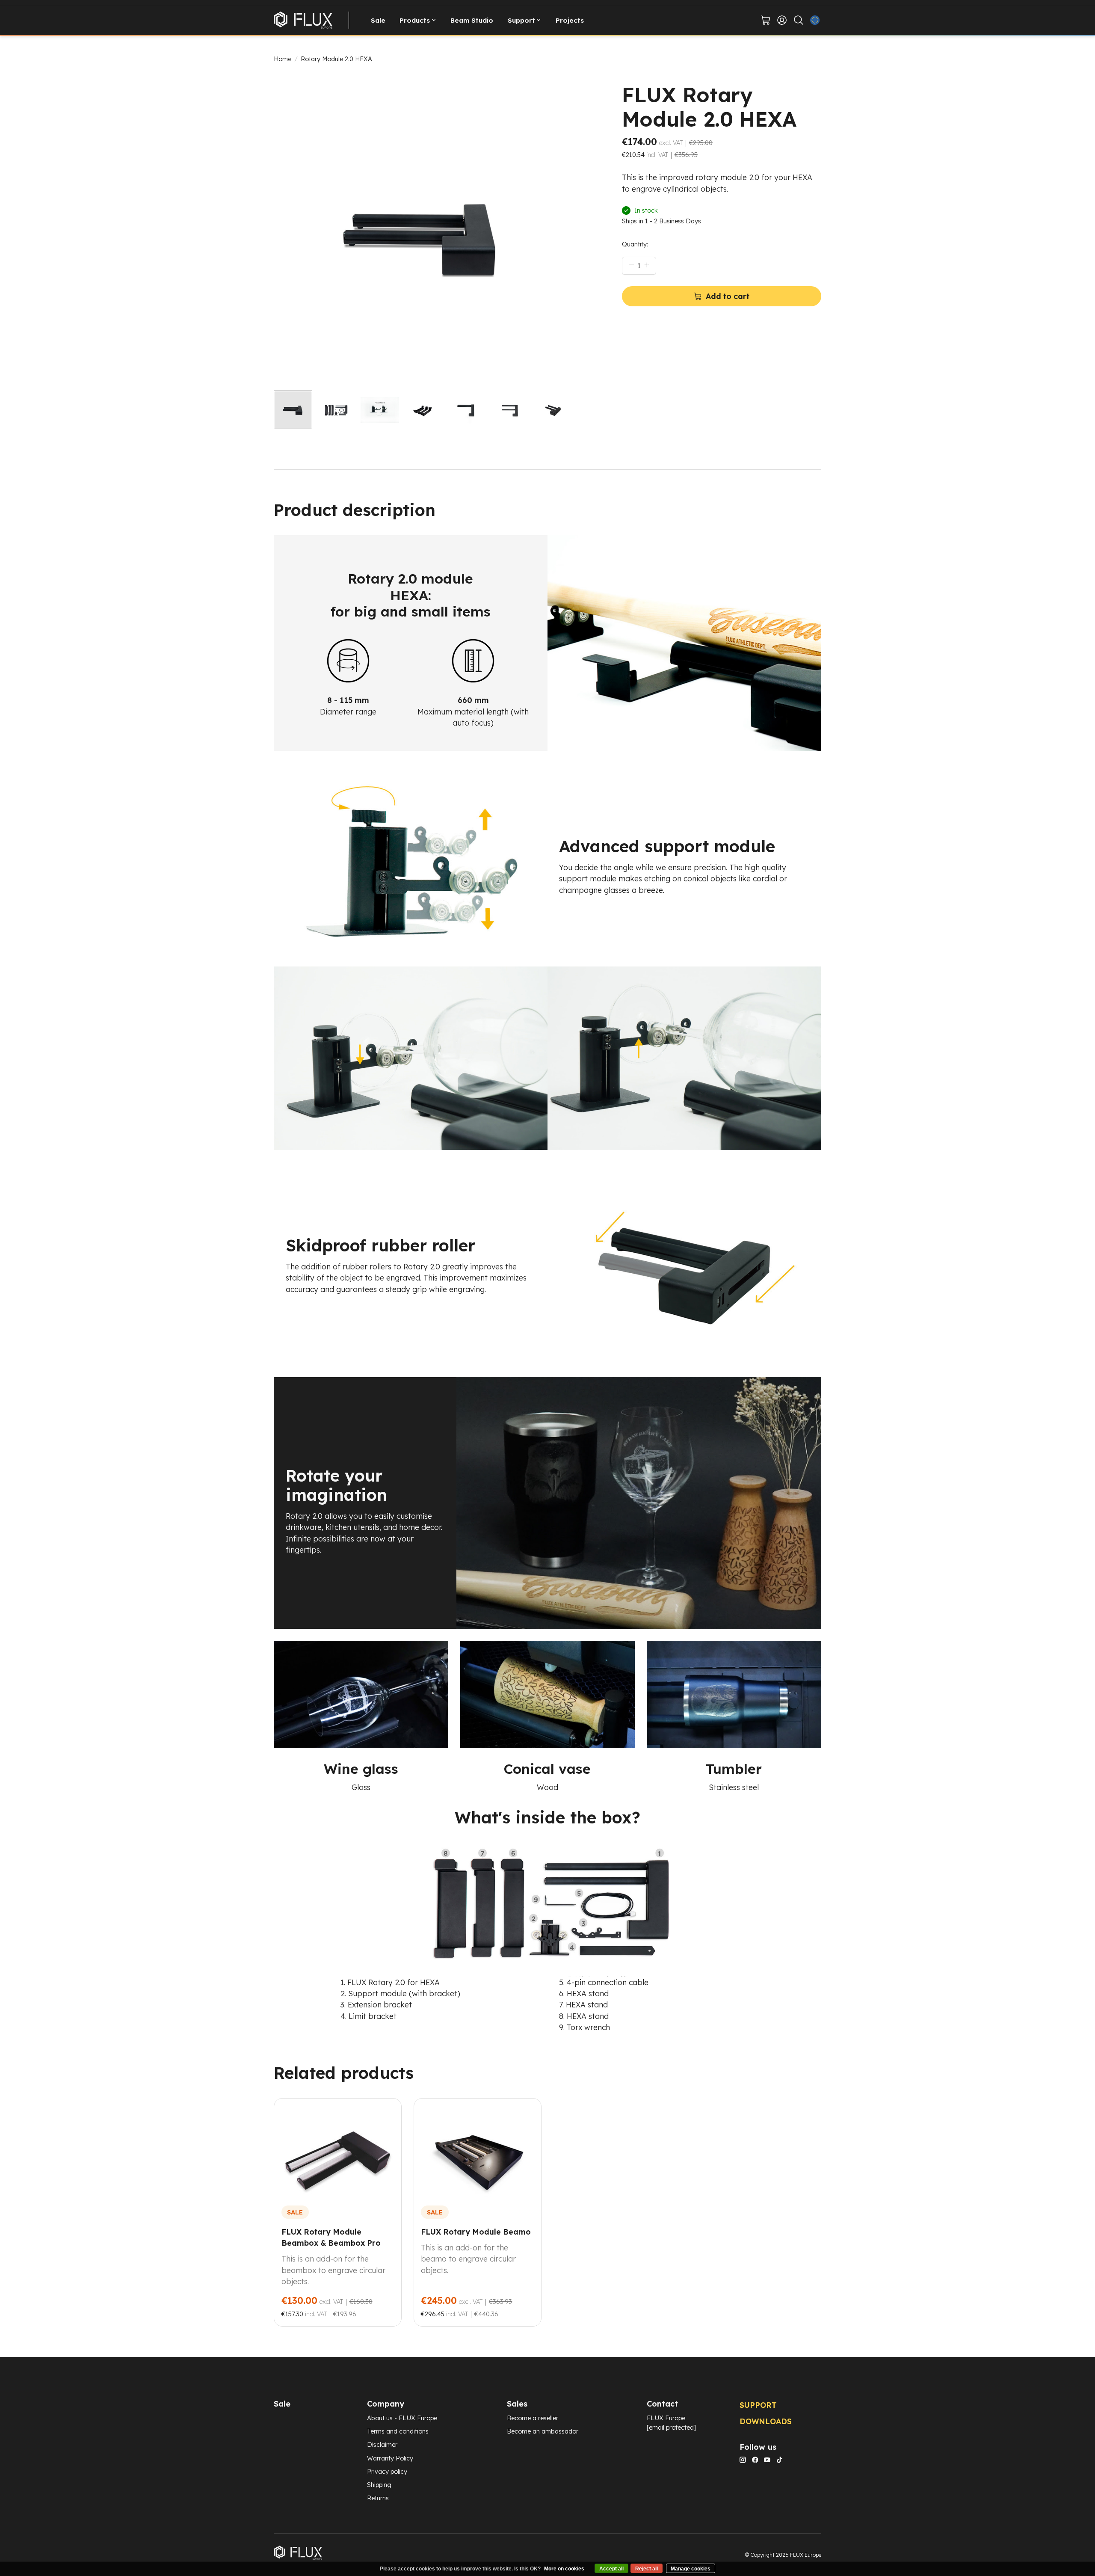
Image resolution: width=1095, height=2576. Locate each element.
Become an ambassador (543, 2431)
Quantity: (635, 244)
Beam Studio (472, 20)
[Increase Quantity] (647, 264)
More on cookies (564, 2569)
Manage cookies (691, 2569)
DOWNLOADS (766, 2421)
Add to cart (728, 296)
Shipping (379, 2485)
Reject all (647, 2569)
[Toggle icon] (798, 20)
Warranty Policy (390, 2458)
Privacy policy (387, 2471)
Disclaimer (382, 2444)
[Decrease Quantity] (631, 264)
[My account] (782, 20)
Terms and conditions (398, 2431)
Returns (378, 2498)
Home (283, 59)
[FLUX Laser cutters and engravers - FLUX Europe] (303, 20)
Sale (378, 20)
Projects (570, 20)
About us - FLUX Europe (402, 2418)
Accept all (611, 2569)
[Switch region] (815, 20)
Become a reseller (533, 2418)
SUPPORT (758, 2405)
